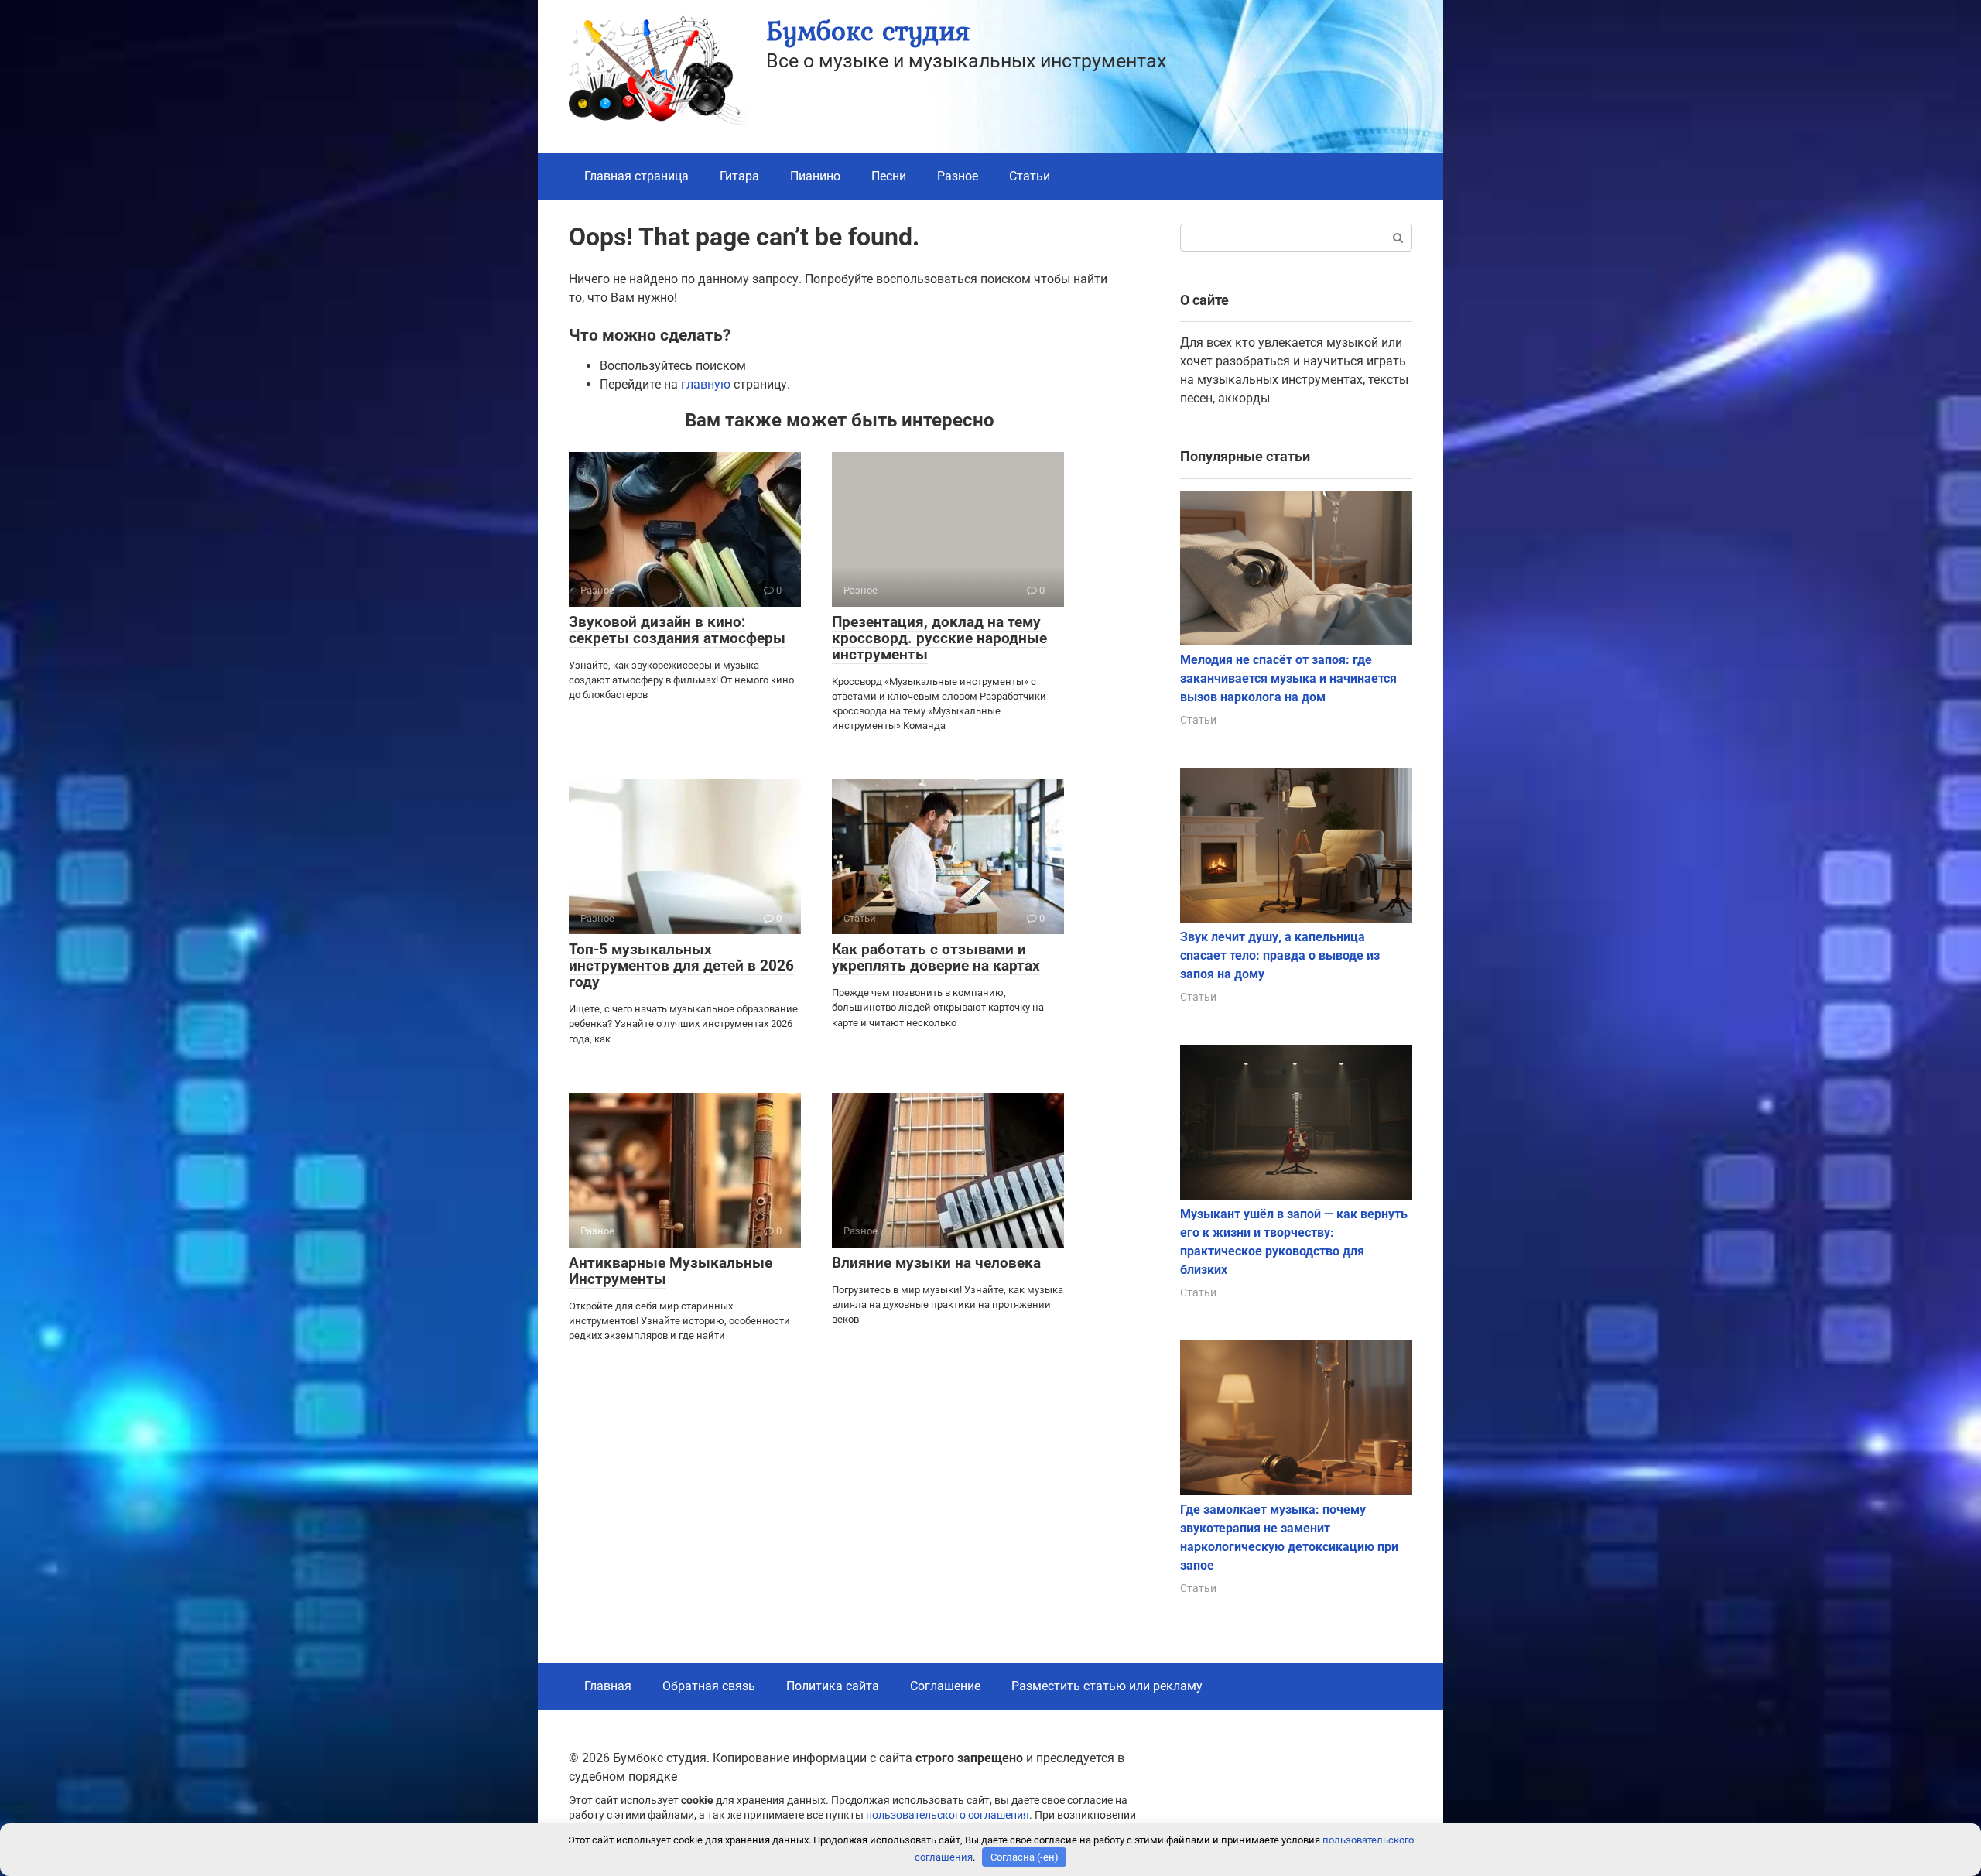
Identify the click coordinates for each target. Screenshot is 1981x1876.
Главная (608, 1686)
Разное (958, 176)
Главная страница (636, 176)
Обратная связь (709, 1686)
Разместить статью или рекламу (1107, 1686)
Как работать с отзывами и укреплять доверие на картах (936, 957)
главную (706, 384)
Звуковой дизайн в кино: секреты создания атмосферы (677, 630)
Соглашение (945, 1686)
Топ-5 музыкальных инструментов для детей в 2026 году (681, 965)
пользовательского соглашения (948, 1815)
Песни (889, 176)
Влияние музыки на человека (936, 1263)
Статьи (1030, 176)
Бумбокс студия (868, 31)
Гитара (739, 176)
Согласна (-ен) (1025, 1857)
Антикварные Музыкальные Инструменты (671, 1271)
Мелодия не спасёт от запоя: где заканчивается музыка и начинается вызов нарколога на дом (1288, 678)
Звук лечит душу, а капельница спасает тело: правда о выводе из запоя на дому (1280, 955)
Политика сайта (833, 1686)
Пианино (815, 176)
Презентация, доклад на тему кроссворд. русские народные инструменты (939, 638)
